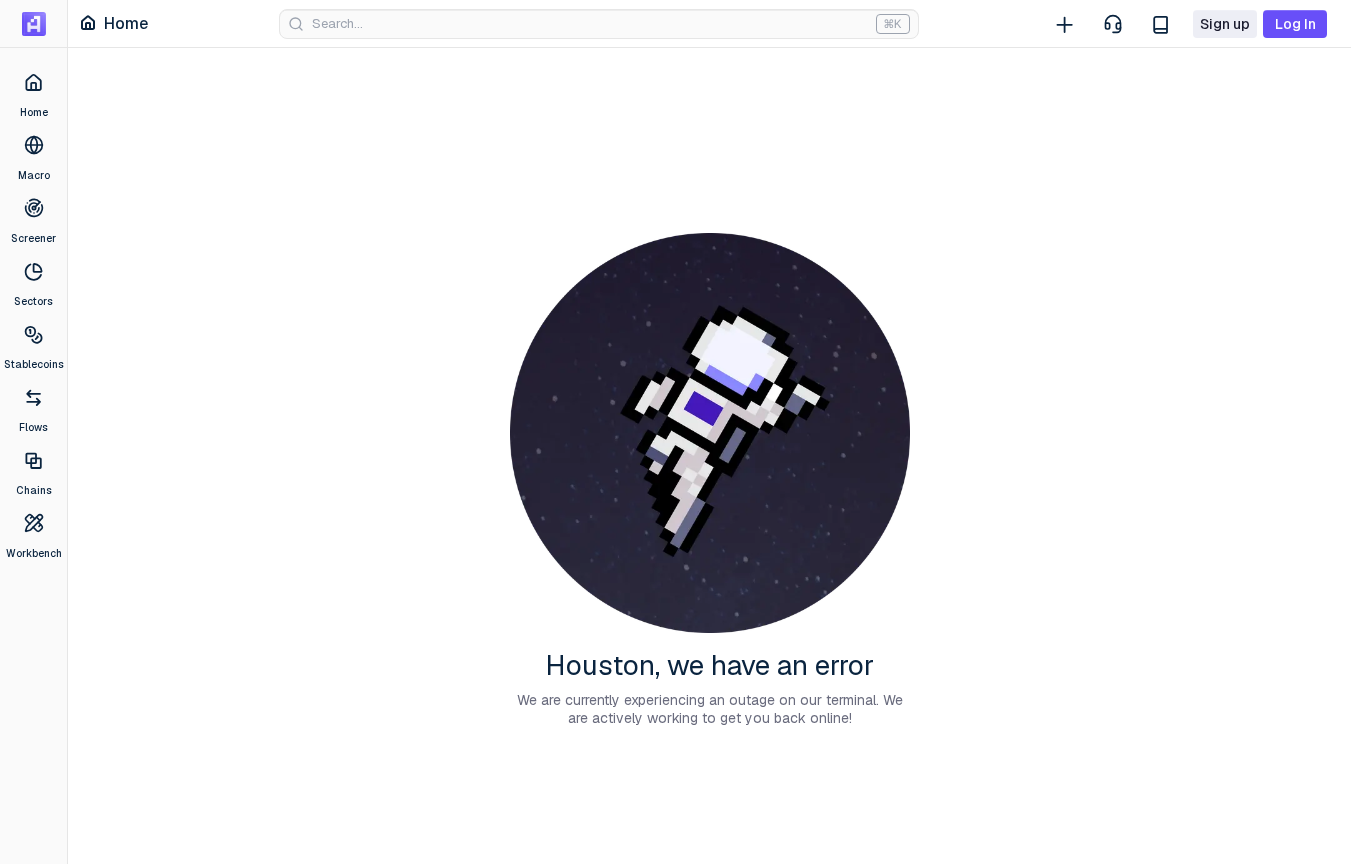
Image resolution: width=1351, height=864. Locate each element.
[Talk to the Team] (1113, 24)
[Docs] (1161, 24)
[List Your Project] (1065, 24)
